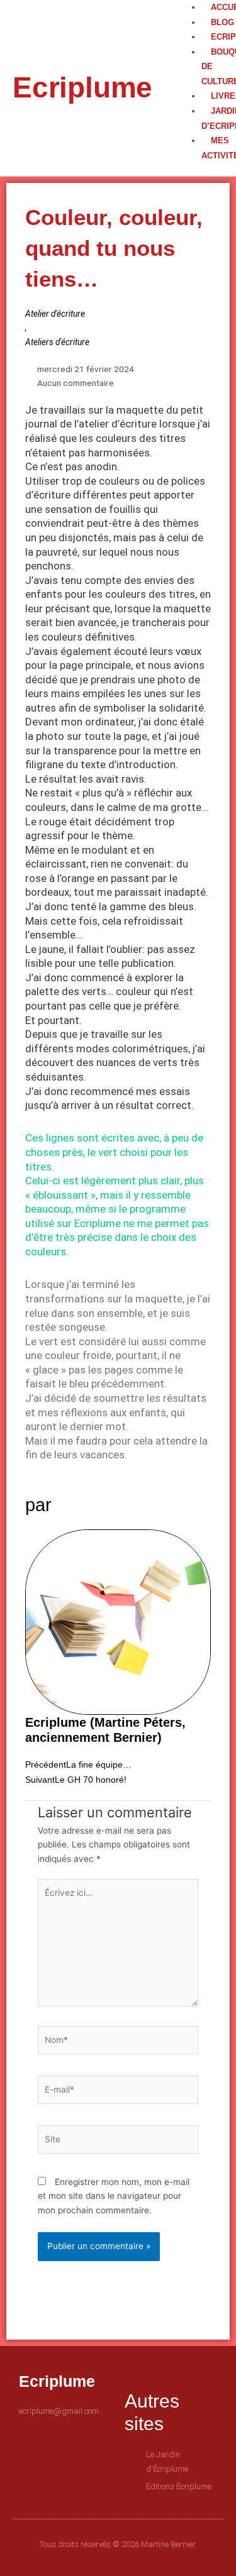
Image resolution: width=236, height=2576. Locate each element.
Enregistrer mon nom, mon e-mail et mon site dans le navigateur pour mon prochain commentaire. (114, 2196)
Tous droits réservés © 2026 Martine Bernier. (118, 2544)
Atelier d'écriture (55, 314)
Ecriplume (82, 87)
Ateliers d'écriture (57, 342)
